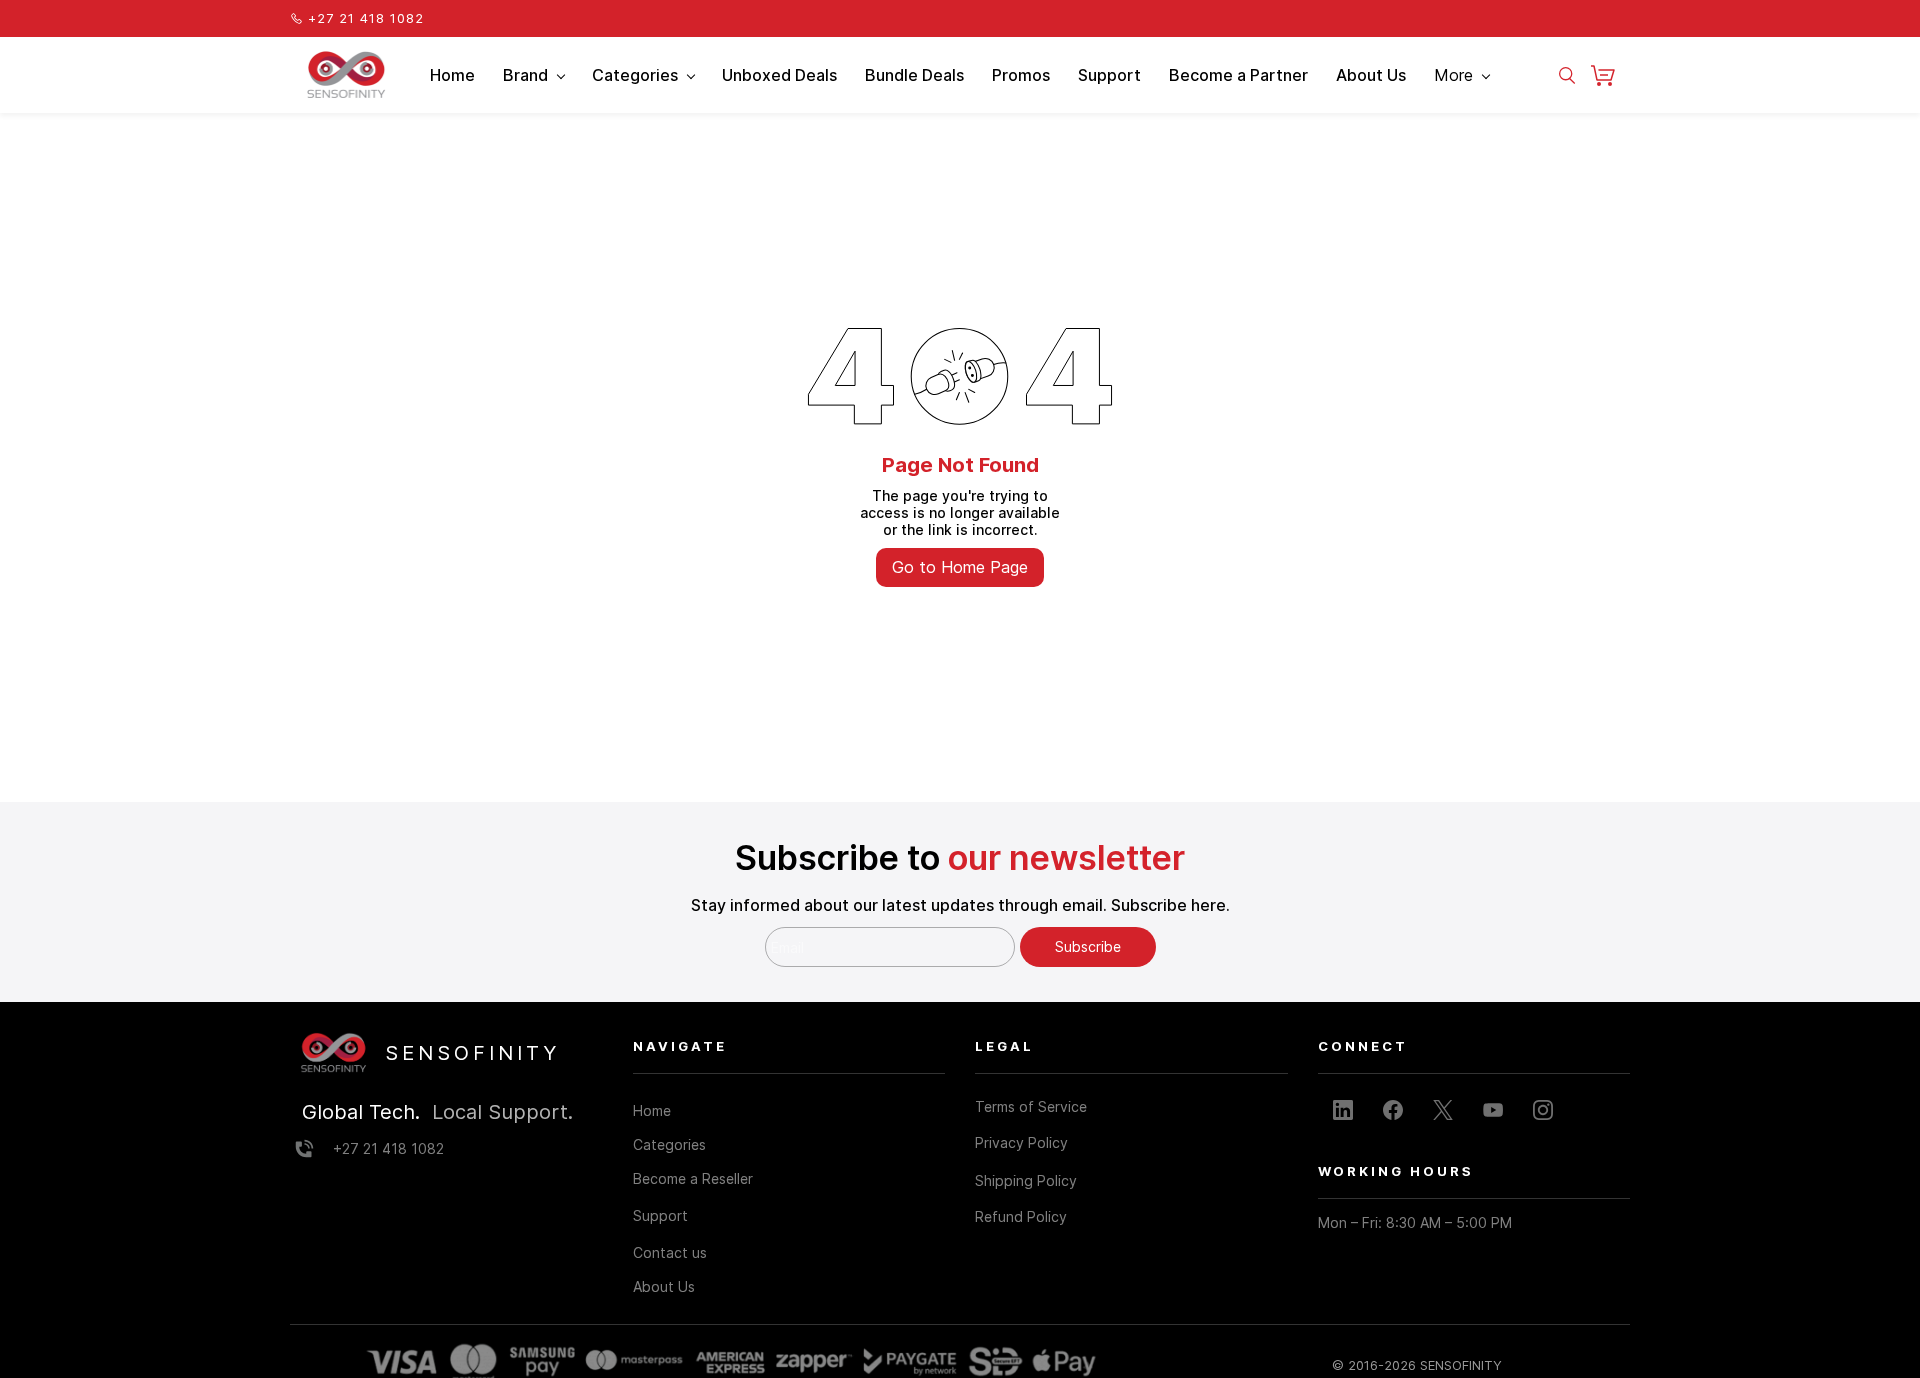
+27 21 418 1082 (388, 1148)
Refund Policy (1021, 1216)
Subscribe (1088, 946)
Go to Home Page (960, 567)
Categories (669, 1144)
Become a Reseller (693, 1178)
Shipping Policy (1026, 1180)
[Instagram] (1543, 1110)
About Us (664, 1286)
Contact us (670, 1252)
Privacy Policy (1021, 1142)
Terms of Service (1031, 1106)
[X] (1443, 1110)
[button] (1610, 75)
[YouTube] (1493, 1110)
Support (660, 1215)
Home (652, 1110)
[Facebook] (1393, 1110)
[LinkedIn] (1343, 1110)
